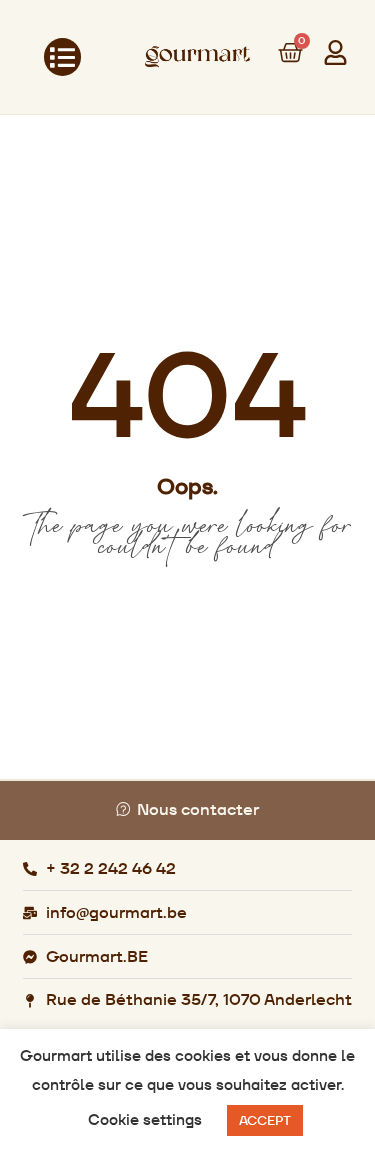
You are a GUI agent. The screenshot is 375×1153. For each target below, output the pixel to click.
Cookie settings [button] (145, 1119)
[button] (63, 57)
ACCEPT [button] (265, 1120)
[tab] (187, 810)
